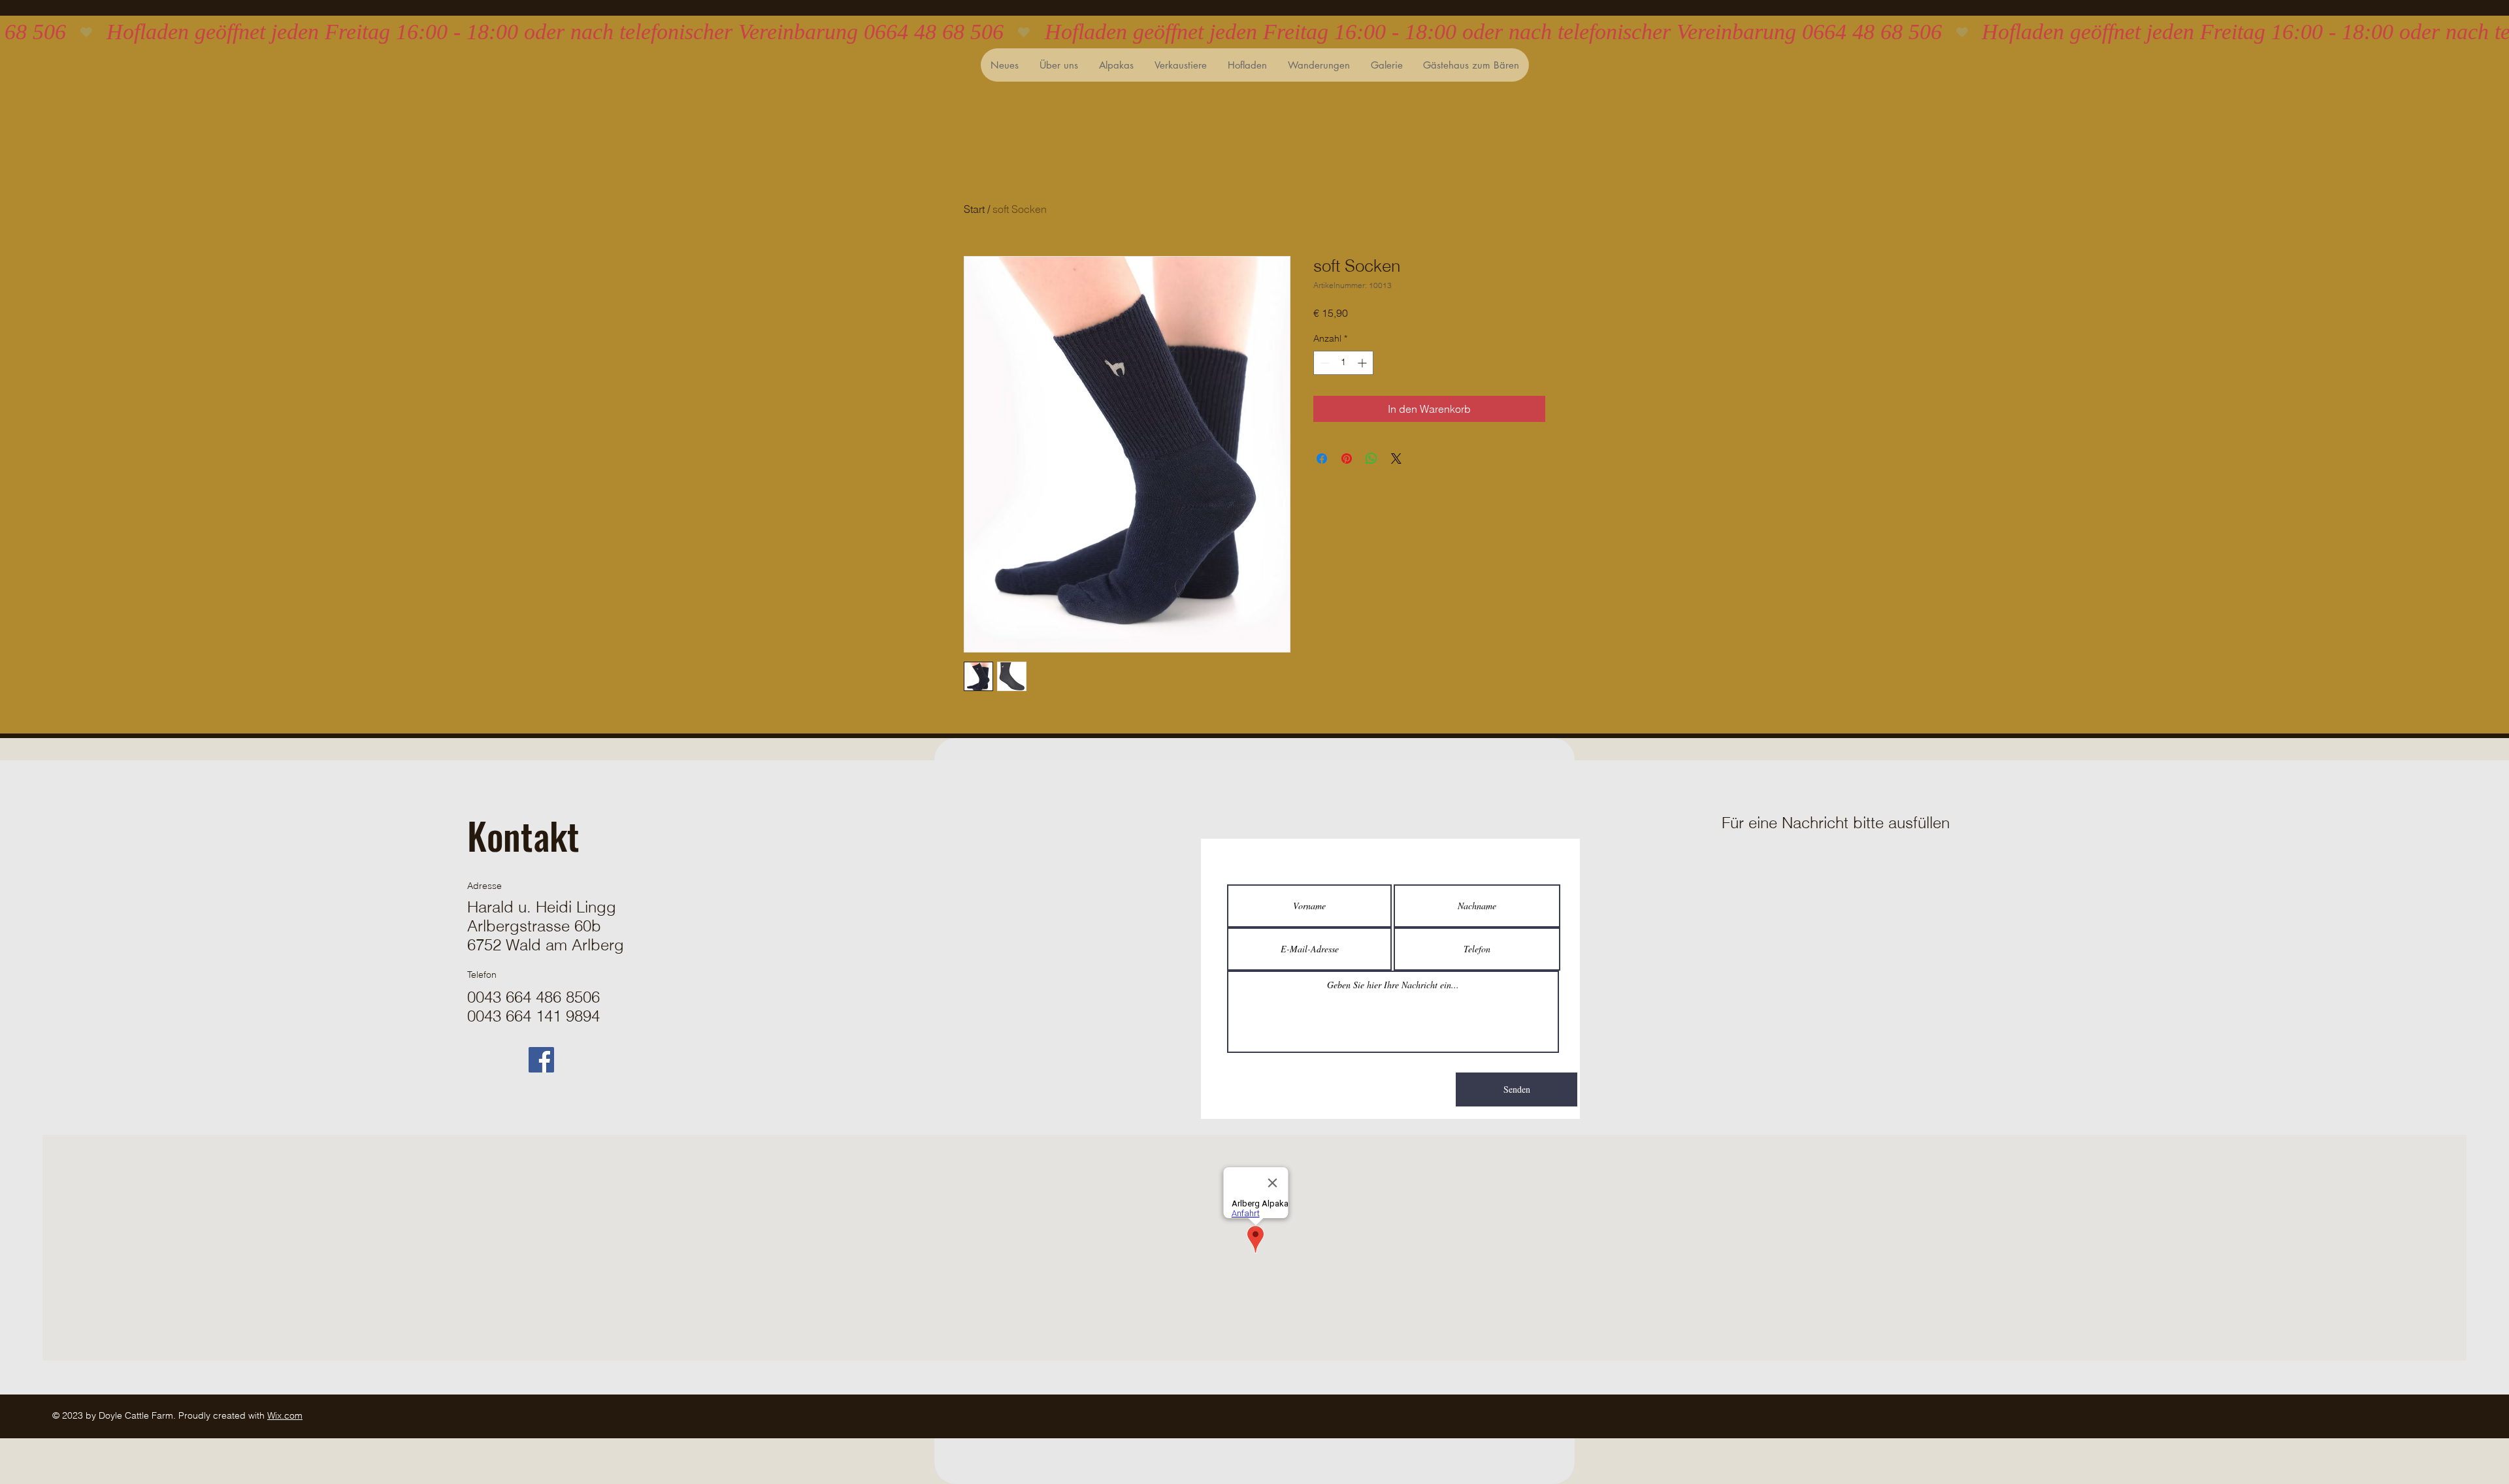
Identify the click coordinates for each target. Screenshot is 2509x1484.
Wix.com (285, 1415)
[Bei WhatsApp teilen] (1371, 459)
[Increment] (1363, 363)
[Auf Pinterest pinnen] (1347, 459)
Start (974, 209)
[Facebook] (541, 1060)
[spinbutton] (1343, 363)
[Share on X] (1396, 459)
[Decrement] (1323, 363)
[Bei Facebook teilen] (1322, 459)
